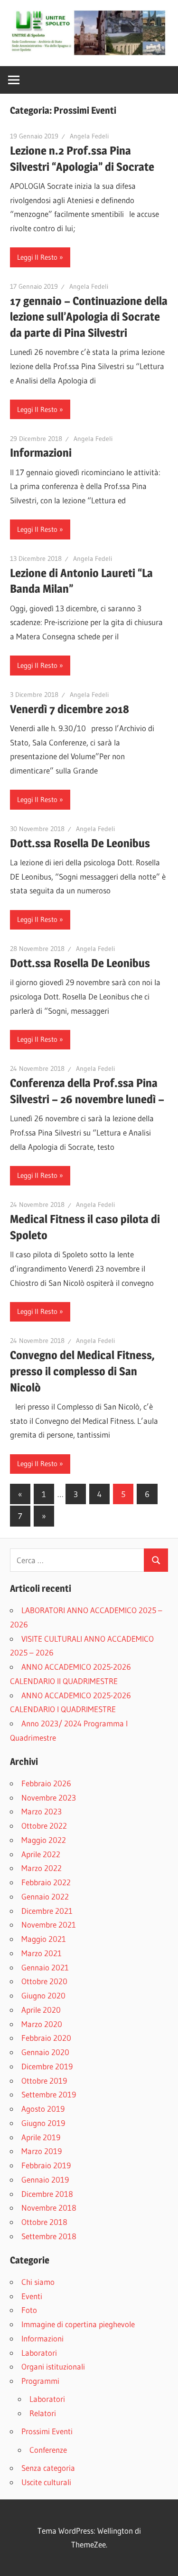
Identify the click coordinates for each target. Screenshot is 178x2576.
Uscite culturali (46, 2482)
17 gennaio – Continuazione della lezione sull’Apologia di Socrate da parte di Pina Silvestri (89, 317)
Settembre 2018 (49, 2236)
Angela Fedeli (89, 136)
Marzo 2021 (42, 1953)
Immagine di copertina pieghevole (78, 2324)
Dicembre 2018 (47, 2194)
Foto (29, 2310)
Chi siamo (38, 2282)
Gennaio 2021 (45, 1967)
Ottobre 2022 (44, 1826)
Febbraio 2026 (46, 1783)
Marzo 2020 (42, 2024)
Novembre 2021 (49, 1925)
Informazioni (41, 453)
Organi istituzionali (53, 2366)
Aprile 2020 (41, 2010)
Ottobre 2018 (44, 2222)
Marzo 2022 (42, 1868)
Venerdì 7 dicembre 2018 (70, 709)
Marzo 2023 (42, 1811)
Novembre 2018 (49, 2208)
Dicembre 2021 (47, 1911)
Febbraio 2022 (46, 1882)
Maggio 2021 (44, 1939)
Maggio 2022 (44, 1840)
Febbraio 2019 (46, 2165)
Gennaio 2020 (45, 2052)
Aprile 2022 (41, 1854)
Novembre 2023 (49, 1797)
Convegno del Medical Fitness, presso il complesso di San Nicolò (82, 1371)
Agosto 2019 (43, 2109)
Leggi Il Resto (37, 257)
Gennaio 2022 (45, 1896)
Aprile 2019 (41, 2137)
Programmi (40, 2381)
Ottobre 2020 (44, 1981)
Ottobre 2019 (44, 2081)
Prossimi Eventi (47, 2431)
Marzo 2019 (42, 2151)
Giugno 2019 (43, 2123)
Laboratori (39, 2353)
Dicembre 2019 (47, 2066)
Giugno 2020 (43, 1995)
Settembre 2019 (49, 2094)
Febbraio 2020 (46, 2038)
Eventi (32, 2296)
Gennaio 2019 (45, 2179)
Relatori (43, 2413)
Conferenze (48, 2450)
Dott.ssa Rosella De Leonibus (80, 843)
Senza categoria (48, 2468)
